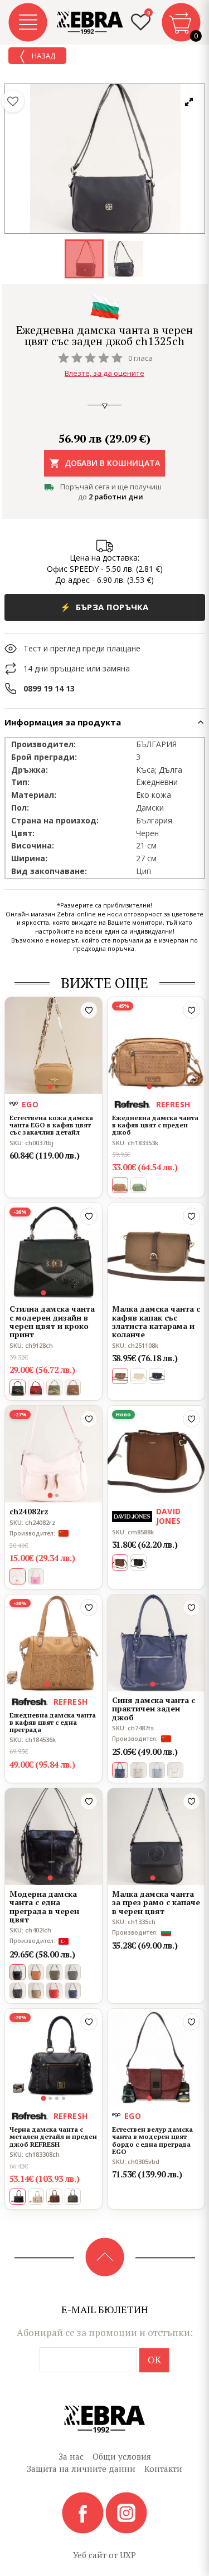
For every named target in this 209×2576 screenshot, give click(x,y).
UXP (128, 2555)
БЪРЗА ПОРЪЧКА (104, 607)
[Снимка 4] (64, 1293)
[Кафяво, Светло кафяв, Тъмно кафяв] (73, 1388)
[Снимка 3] (163, 1087)
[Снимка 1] (50, 1087)
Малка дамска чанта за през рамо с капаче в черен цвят (156, 1902)
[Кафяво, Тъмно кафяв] (54, 2197)
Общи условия (122, 2456)
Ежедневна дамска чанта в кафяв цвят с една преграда (53, 1723)
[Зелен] (138, 1185)
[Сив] (138, 1770)
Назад (43, 56)
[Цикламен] (36, 1576)
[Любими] (13, 101)
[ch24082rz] (54, 1454)
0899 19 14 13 (49, 688)
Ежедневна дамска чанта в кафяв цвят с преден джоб (155, 1125)
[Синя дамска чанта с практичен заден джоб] (156, 1643)
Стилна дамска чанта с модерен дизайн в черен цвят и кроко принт (52, 1322)
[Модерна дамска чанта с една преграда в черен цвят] (54, 1837)
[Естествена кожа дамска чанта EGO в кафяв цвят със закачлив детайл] (54, 1046)
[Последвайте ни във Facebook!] (84, 2512)
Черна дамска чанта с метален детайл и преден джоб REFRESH (53, 2137)
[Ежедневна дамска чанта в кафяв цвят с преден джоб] (156, 1046)
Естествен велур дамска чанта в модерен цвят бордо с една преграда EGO (152, 2140)
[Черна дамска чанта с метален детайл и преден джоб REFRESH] (54, 2057)
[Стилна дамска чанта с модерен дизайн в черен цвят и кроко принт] (54, 1252)
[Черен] (157, 1376)
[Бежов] (138, 1376)
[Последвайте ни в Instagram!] (126, 2512)
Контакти (163, 2469)
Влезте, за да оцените (104, 373)
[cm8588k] (156, 1454)
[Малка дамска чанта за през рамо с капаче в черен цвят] (156, 1837)
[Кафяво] (36, 1972)
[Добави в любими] (89, 1010)
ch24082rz (29, 1511)
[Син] (157, 1770)
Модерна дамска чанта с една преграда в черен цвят (44, 1907)
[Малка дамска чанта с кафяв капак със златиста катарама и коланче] (156, 1252)
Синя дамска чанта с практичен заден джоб (154, 1709)
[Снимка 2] (57, 1087)
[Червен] (36, 1388)
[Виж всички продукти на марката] (105, 306)
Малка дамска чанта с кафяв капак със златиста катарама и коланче (156, 1322)
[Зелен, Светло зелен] (54, 1388)
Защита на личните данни (81, 2469)
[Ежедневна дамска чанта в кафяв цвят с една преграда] (54, 1643)
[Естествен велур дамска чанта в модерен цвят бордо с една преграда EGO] (156, 2057)
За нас (71, 2456)
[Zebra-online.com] (90, 23)
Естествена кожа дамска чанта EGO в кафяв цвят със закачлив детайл (51, 1125)
